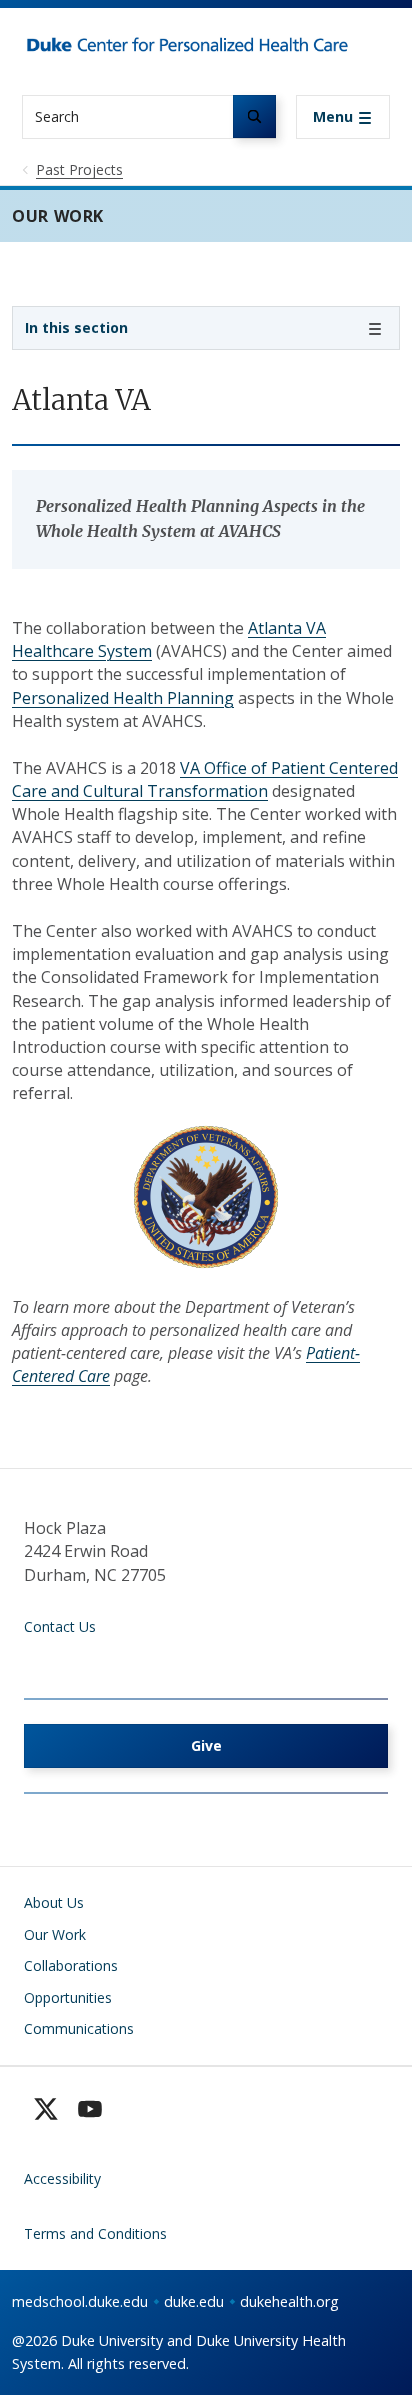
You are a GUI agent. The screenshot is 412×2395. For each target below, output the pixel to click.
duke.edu (194, 2301)
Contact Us (60, 1626)
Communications (79, 2028)
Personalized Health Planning (123, 698)
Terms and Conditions (95, 2233)
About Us (54, 1902)
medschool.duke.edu (80, 2301)
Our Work (55, 1934)
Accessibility (62, 2178)
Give (206, 1745)
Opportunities (68, 1997)
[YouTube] (90, 2109)
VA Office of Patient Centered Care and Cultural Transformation (205, 779)
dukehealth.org (289, 2301)
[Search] (254, 116)
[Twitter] (46, 2109)
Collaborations (71, 1965)
